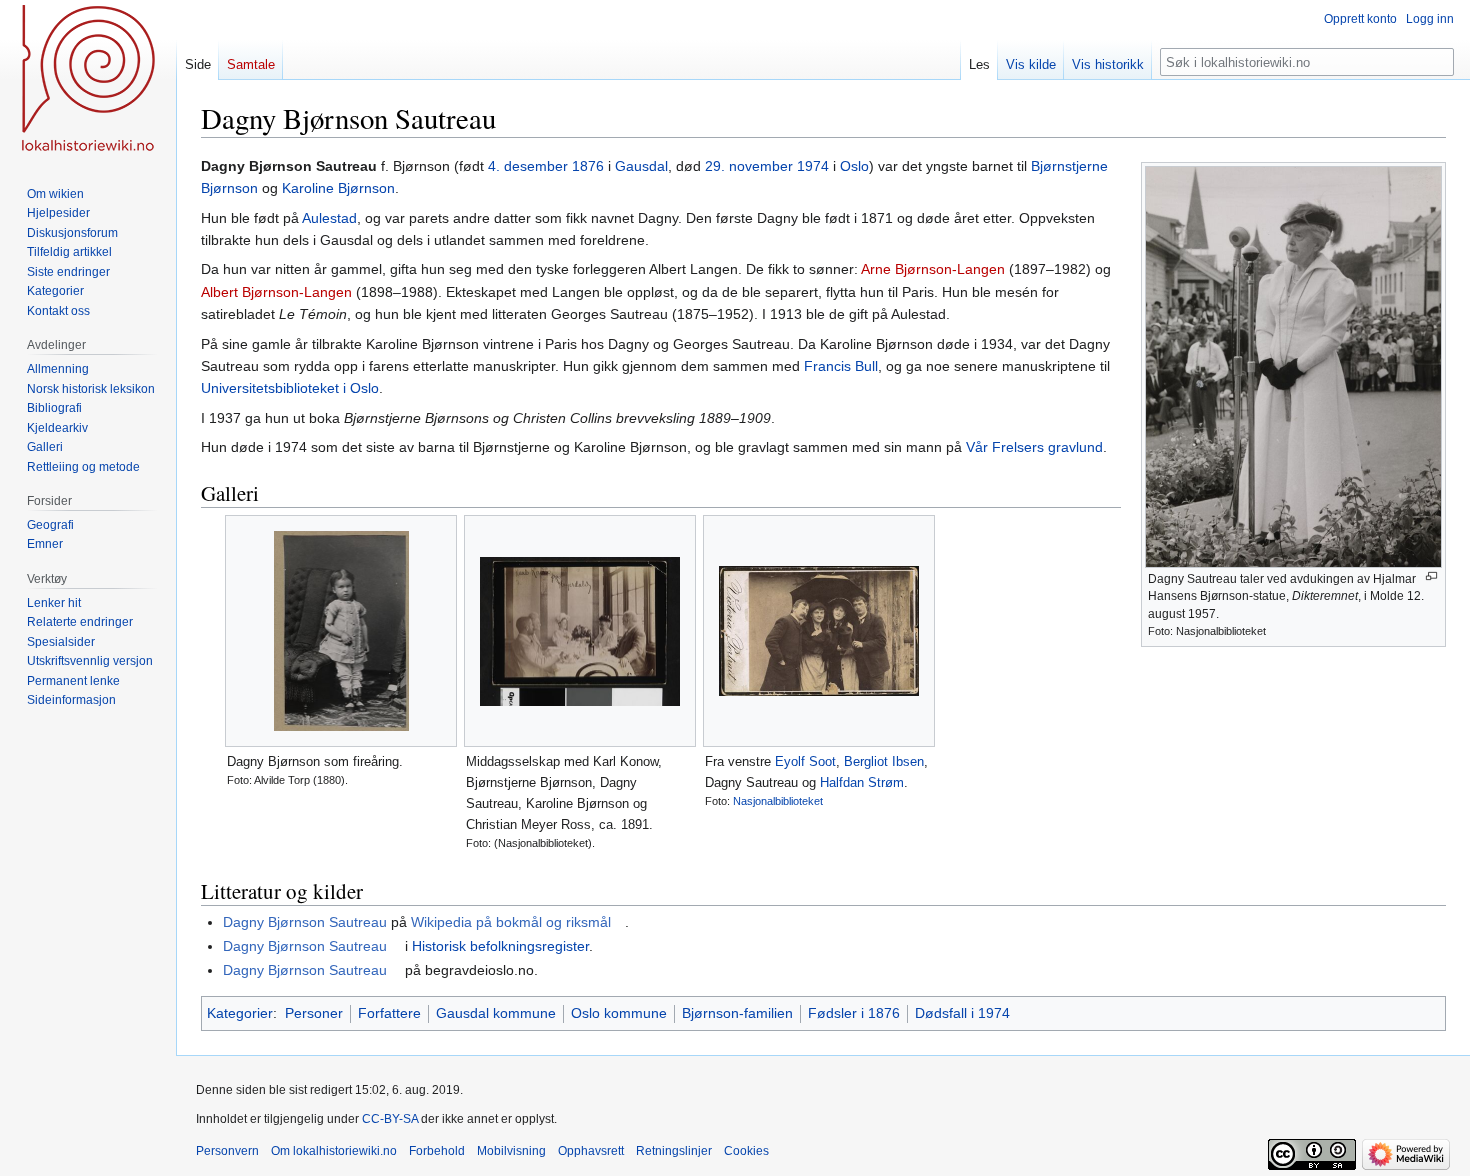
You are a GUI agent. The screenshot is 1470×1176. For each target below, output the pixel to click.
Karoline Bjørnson (338, 188)
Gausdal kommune (496, 1013)
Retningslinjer (674, 1151)
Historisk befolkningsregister (500, 946)
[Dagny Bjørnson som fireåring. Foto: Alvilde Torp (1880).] (341, 631)
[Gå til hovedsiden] (88, 80)
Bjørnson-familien (737, 1013)
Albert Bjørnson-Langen (276, 292)
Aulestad (329, 218)
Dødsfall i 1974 (962, 1013)
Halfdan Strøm (862, 782)
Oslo (854, 166)
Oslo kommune (619, 1013)
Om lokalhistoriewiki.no (334, 1151)
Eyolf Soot (805, 761)
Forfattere (389, 1013)
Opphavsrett (591, 1151)
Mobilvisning (511, 1151)
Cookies (746, 1151)
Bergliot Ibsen (884, 761)
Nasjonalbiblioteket (778, 801)
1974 (813, 166)
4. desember (528, 166)
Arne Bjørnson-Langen (933, 269)
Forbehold (437, 1151)
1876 (588, 166)
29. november (749, 166)
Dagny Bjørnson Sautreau (305, 922)
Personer (314, 1013)
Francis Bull (841, 366)
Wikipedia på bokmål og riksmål (511, 922)
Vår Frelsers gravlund (1034, 447)
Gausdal (641, 166)
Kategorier (240, 1013)
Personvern (227, 1151)
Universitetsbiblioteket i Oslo (290, 388)
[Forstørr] (1431, 576)
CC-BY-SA (390, 1119)
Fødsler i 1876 (854, 1013)
